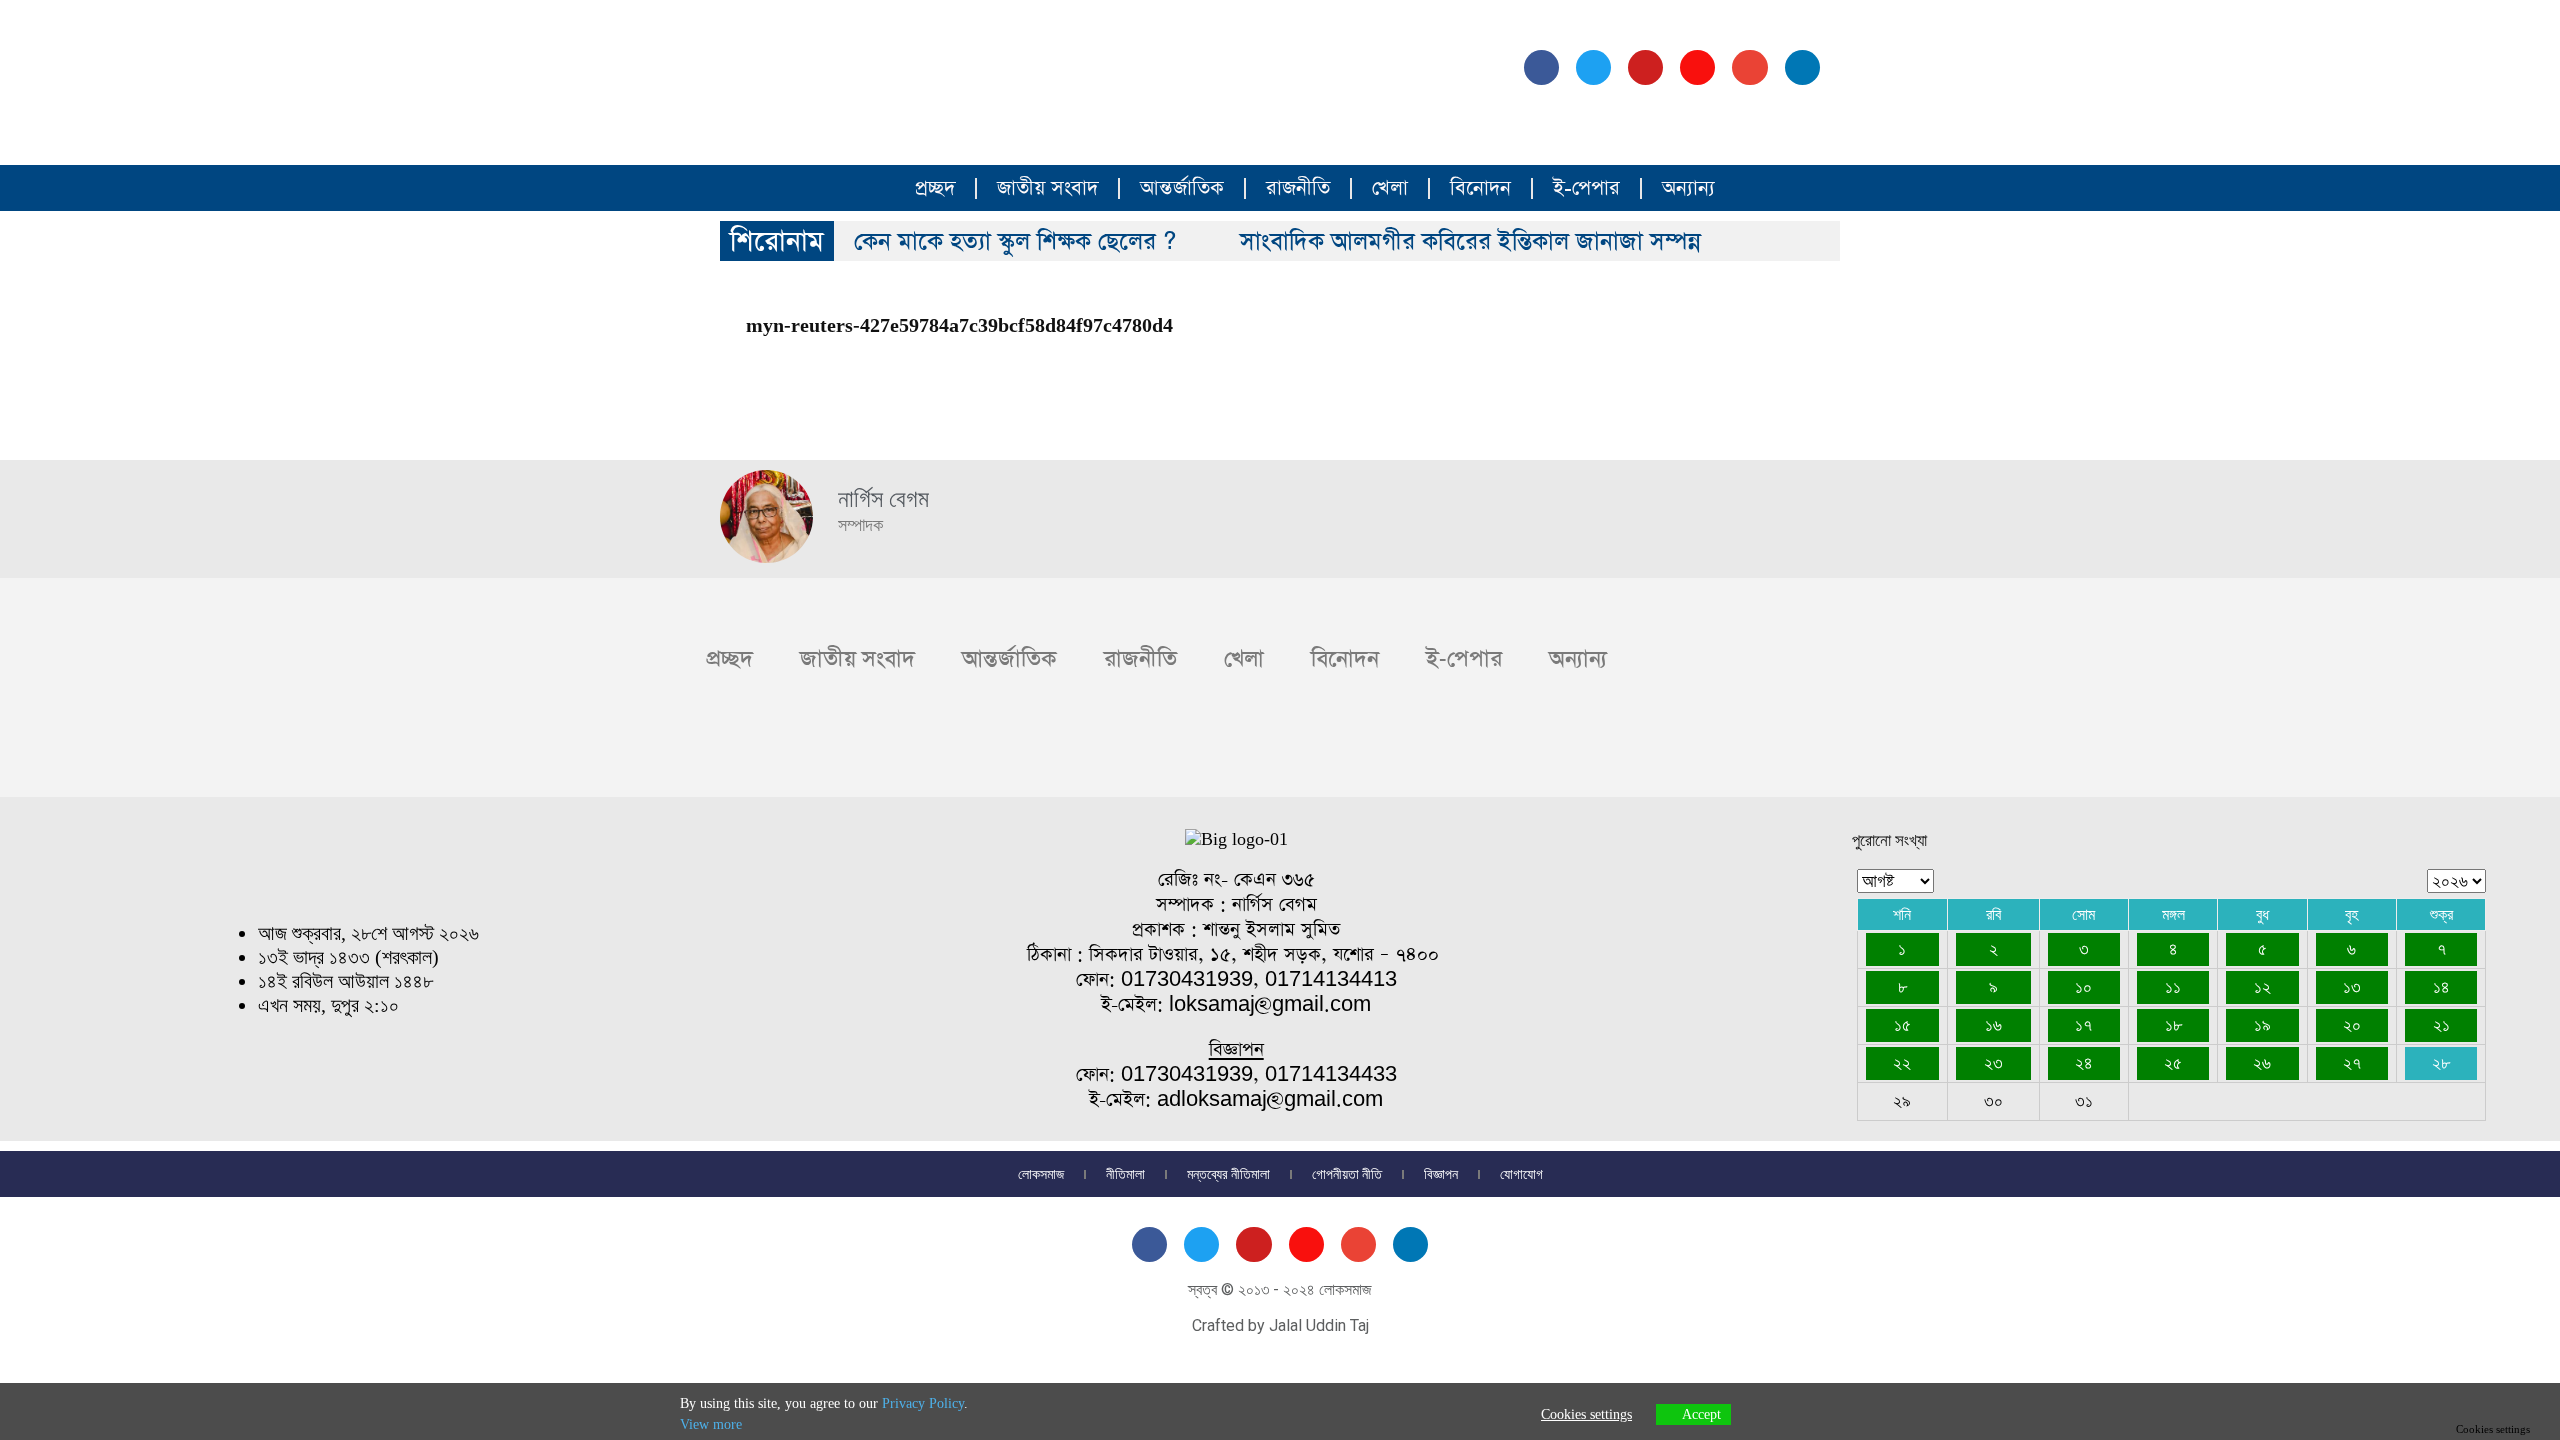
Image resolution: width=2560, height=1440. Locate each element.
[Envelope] (1749, 67)
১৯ (2262, 1025)
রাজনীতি (1298, 188)
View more (711, 1424)
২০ (2352, 1025)
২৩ (1993, 1063)
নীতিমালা (1125, 1174)
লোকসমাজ (1041, 1174)
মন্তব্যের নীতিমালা (1228, 1174)
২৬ (2262, 1063)
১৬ (1993, 1025)
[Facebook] (1541, 67)
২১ (2441, 1025)
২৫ (2173, 1063)
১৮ (2173, 1025)
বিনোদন (1480, 188)
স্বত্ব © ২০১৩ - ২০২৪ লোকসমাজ (1280, 1289)
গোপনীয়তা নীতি (1347, 1174)
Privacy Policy (923, 1403)
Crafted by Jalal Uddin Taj (1280, 1325)
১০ (2083, 987)
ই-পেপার (1586, 188)
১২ (2262, 987)
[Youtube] (1645, 67)
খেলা (1390, 188)
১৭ (2083, 1025)
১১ (2173, 987)
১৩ (2352, 987)
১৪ (2441, 987)
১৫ (1902, 1025)
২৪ (2084, 1063)
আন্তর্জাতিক (1182, 188)
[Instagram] (1697, 67)
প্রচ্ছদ (935, 188)
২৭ (2352, 1063)
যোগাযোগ (1521, 1174)
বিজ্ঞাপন (1441, 1174)
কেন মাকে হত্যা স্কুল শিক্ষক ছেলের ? (1015, 241)
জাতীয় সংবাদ (1047, 188)
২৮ (2441, 1063)
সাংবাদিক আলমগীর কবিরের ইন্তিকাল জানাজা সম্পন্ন (1470, 241)
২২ (1902, 1063)
